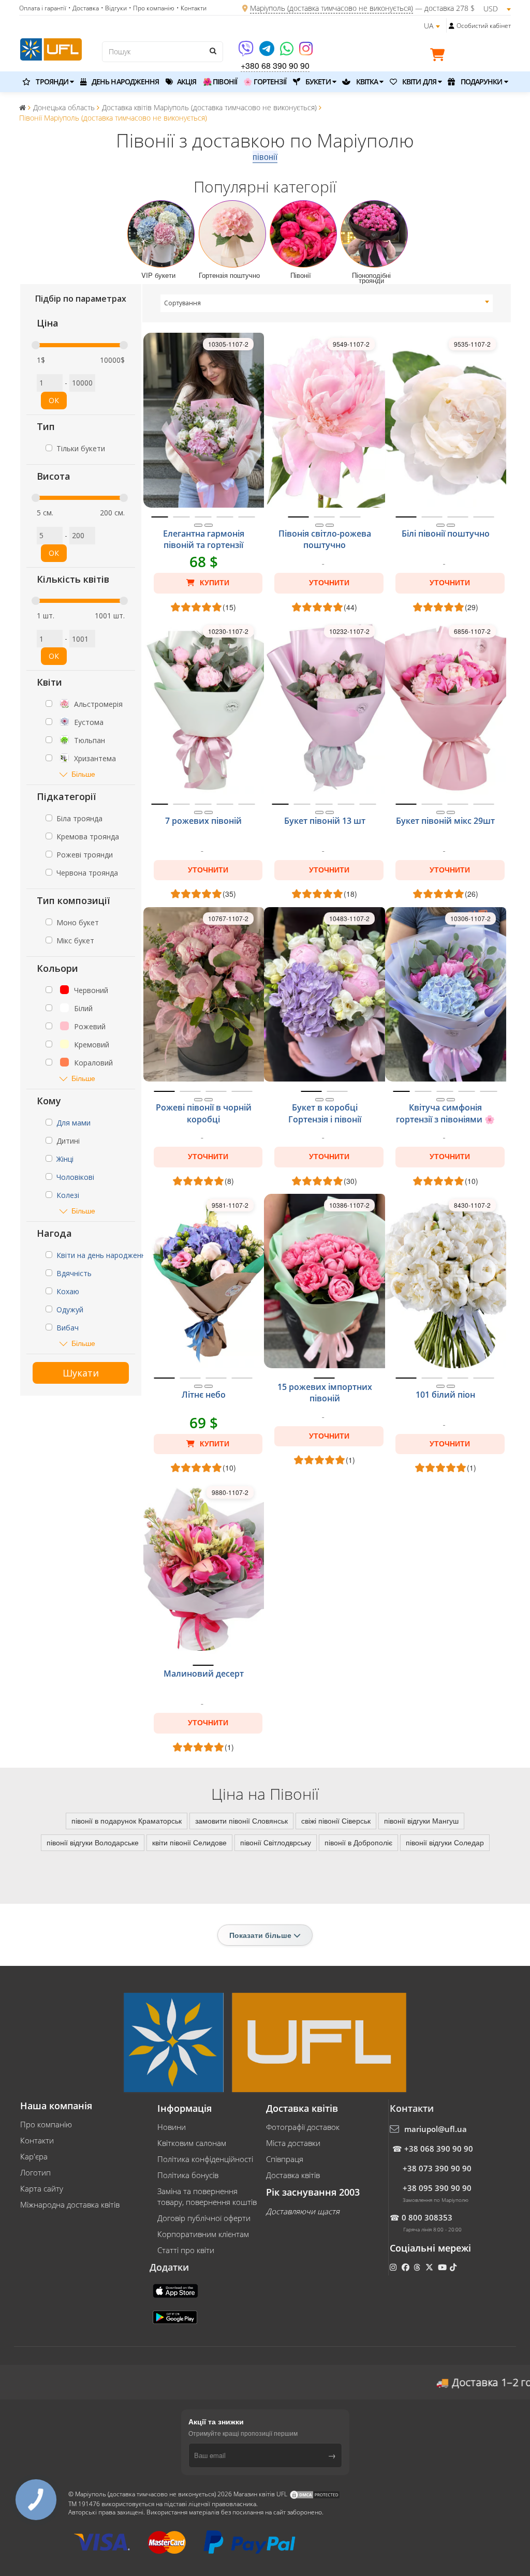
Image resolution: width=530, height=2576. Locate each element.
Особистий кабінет (484, 26)
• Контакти (192, 8)
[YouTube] (443, 2267)
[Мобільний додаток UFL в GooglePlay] (176, 2316)
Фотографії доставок (303, 2127)
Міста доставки (293, 2143)
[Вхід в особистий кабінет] (452, 26)
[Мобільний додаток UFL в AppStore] (176, 2290)
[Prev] (198, 525)
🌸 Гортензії (265, 82)
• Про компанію (152, 8)
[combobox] (327, 303)
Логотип (35, 2172)
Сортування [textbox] (182, 303)
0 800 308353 (427, 2217)
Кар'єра (34, 2156)
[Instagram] (306, 52)
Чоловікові (75, 1177)
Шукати (81, 1373)
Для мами (73, 1123)
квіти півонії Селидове (189, 1842)
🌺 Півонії (220, 82)
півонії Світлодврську (276, 1842)
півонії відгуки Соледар (445, 1842)
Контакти (37, 2140)
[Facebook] (407, 2267)
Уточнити (329, 583)
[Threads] (418, 2267)
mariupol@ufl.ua (436, 2129)
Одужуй (70, 1309)
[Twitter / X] (430, 2267)
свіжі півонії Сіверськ (336, 1820)
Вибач (68, 1328)
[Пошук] (213, 51)
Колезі (68, 1195)
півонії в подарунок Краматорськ (127, 1820)
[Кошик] (440, 56)
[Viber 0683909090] (247, 52)
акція (186, 82)
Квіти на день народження (103, 1255)
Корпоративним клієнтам (203, 2234)
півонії (265, 157)
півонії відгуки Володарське (93, 1842)
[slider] (36, 345)
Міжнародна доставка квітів (70, 2204)
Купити (214, 583)
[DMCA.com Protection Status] (315, 2494)
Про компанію (46, 2124)
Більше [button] (83, 774)
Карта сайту (42, 2188)
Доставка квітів (293, 2175)
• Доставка (84, 8)
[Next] (209, 525)
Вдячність (74, 1273)
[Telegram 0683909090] (268, 52)
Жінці (65, 1159)
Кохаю (68, 1291)
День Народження (125, 82)
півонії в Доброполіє (358, 1842)
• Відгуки (114, 8)
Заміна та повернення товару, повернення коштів (207, 2196)
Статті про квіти (186, 2250)
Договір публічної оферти (204, 2218)
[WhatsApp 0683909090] (288, 52)
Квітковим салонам (192, 2143)
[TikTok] (454, 2267)
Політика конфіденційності (205, 2159)
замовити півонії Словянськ (241, 1820)
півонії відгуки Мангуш (421, 1820)
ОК (54, 400)
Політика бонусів (188, 2175)
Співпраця (285, 2159)
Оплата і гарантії (43, 8)
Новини (172, 2127)
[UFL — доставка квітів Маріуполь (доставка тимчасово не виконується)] (51, 48)
